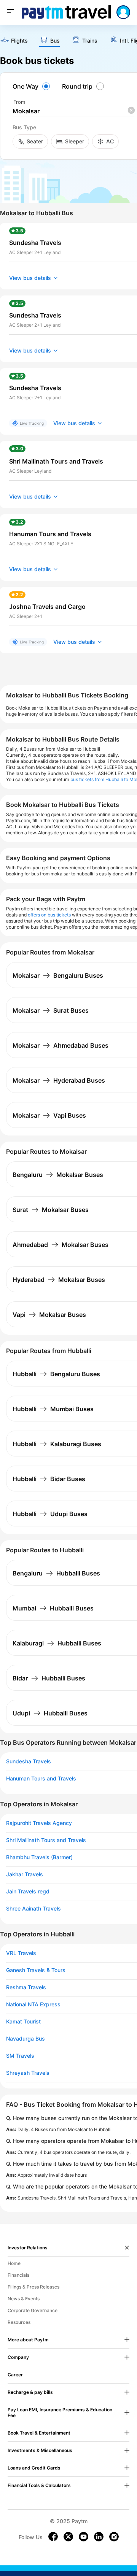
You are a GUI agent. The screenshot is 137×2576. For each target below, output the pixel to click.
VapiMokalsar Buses (49, 1315)
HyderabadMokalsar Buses (59, 1280)
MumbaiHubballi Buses (53, 1608)
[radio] (32, 86)
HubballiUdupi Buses (50, 1514)
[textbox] (73, 111)
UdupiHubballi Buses (50, 1713)
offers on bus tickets (49, 915)
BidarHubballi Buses (49, 1678)
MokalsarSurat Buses (51, 1010)
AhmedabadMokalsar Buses (61, 1245)
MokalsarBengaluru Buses (58, 975)
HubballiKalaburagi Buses (57, 1444)
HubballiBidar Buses (49, 1479)
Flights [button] (19, 41)
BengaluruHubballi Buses (56, 1573)
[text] (14, 41)
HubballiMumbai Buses (53, 1409)
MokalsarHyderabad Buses (59, 1080)
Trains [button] (90, 41)
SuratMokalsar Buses (51, 1210)
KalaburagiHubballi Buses (57, 1643)
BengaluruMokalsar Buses (58, 1175)
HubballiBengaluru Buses (56, 1374)
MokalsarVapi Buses (49, 1115)
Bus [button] (55, 41)
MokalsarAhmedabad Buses (61, 1045)
